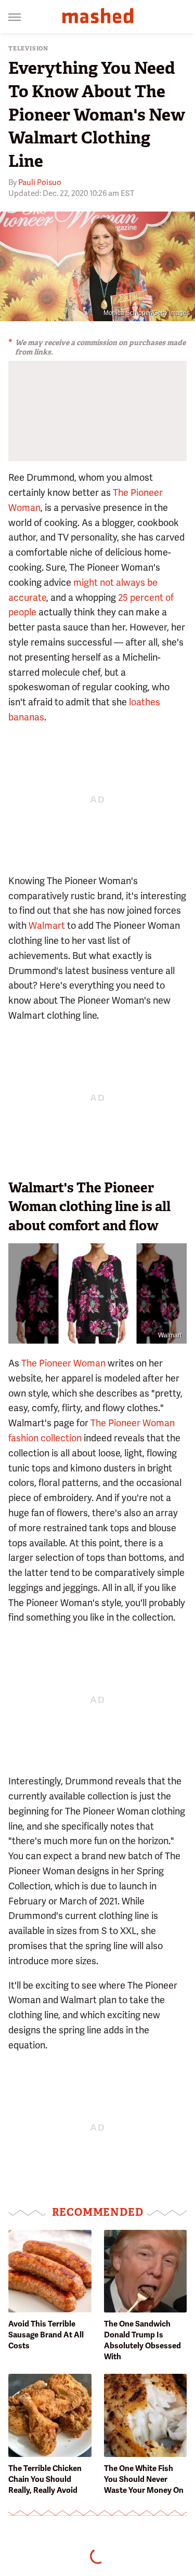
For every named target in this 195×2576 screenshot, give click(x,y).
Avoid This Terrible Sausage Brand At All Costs (46, 2335)
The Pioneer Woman (63, 1363)
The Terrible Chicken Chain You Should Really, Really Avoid (45, 2479)
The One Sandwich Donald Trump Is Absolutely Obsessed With (142, 2340)
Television (28, 49)
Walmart (47, 925)
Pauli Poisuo (40, 182)
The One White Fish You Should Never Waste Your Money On (144, 2479)
